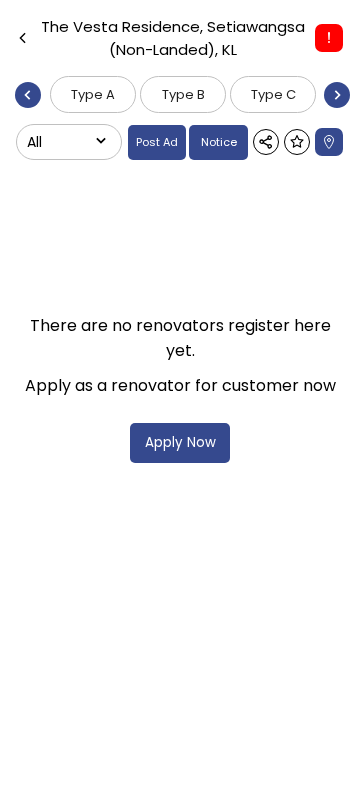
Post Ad (157, 142)
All (34, 142)
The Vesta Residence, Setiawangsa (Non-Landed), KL (173, 38)
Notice (219, 142)
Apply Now (180, 442)
